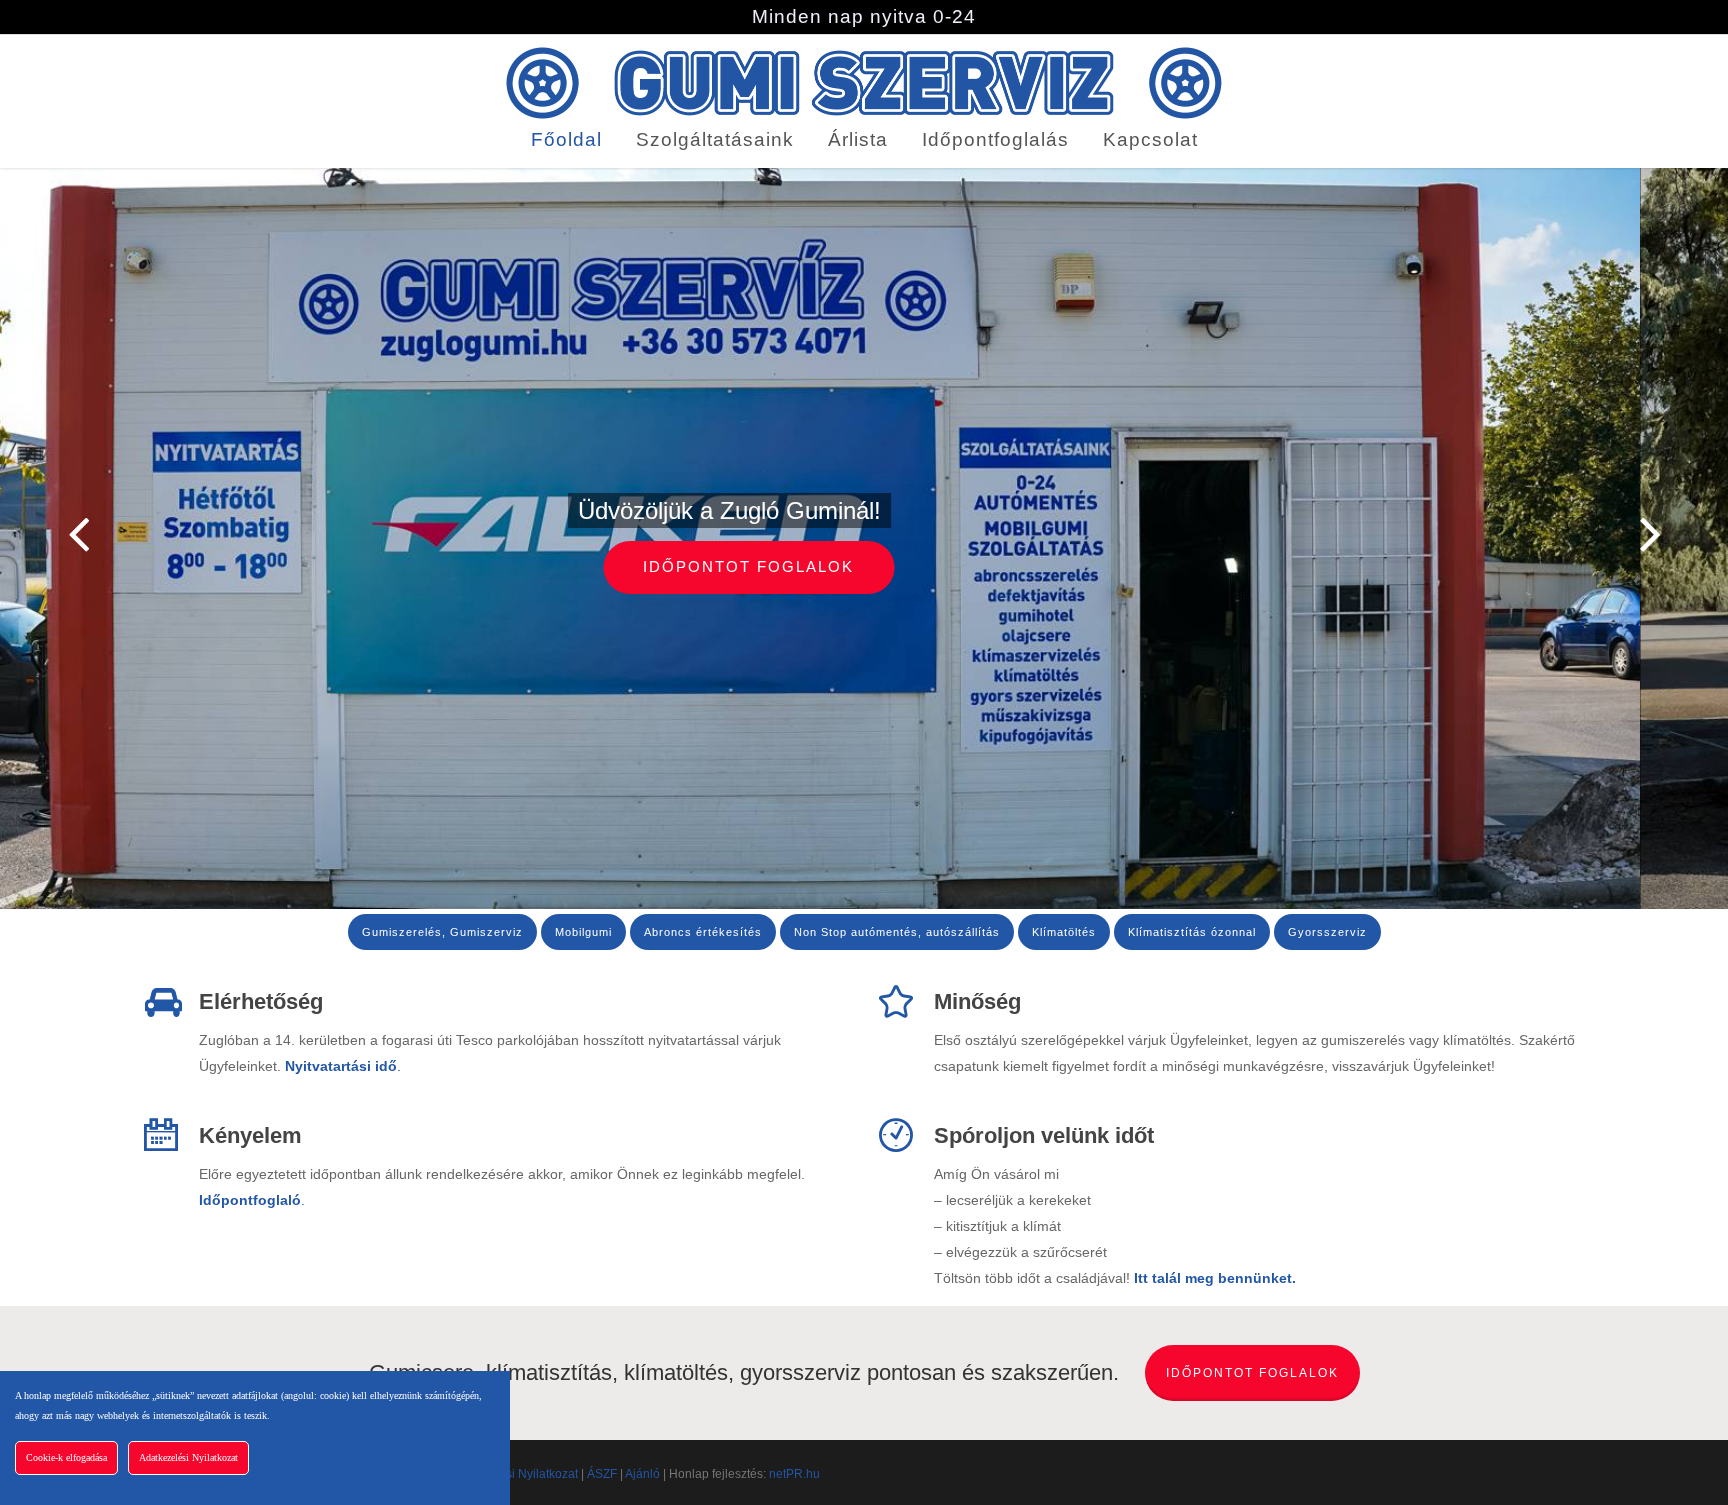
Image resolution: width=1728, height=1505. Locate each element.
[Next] (1688, 535)
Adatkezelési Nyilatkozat (511, 1474)
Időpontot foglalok (864, 566)
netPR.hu (794, 1474)
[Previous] (40, 535)
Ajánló (642, 1474)
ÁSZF (602, 1474)
